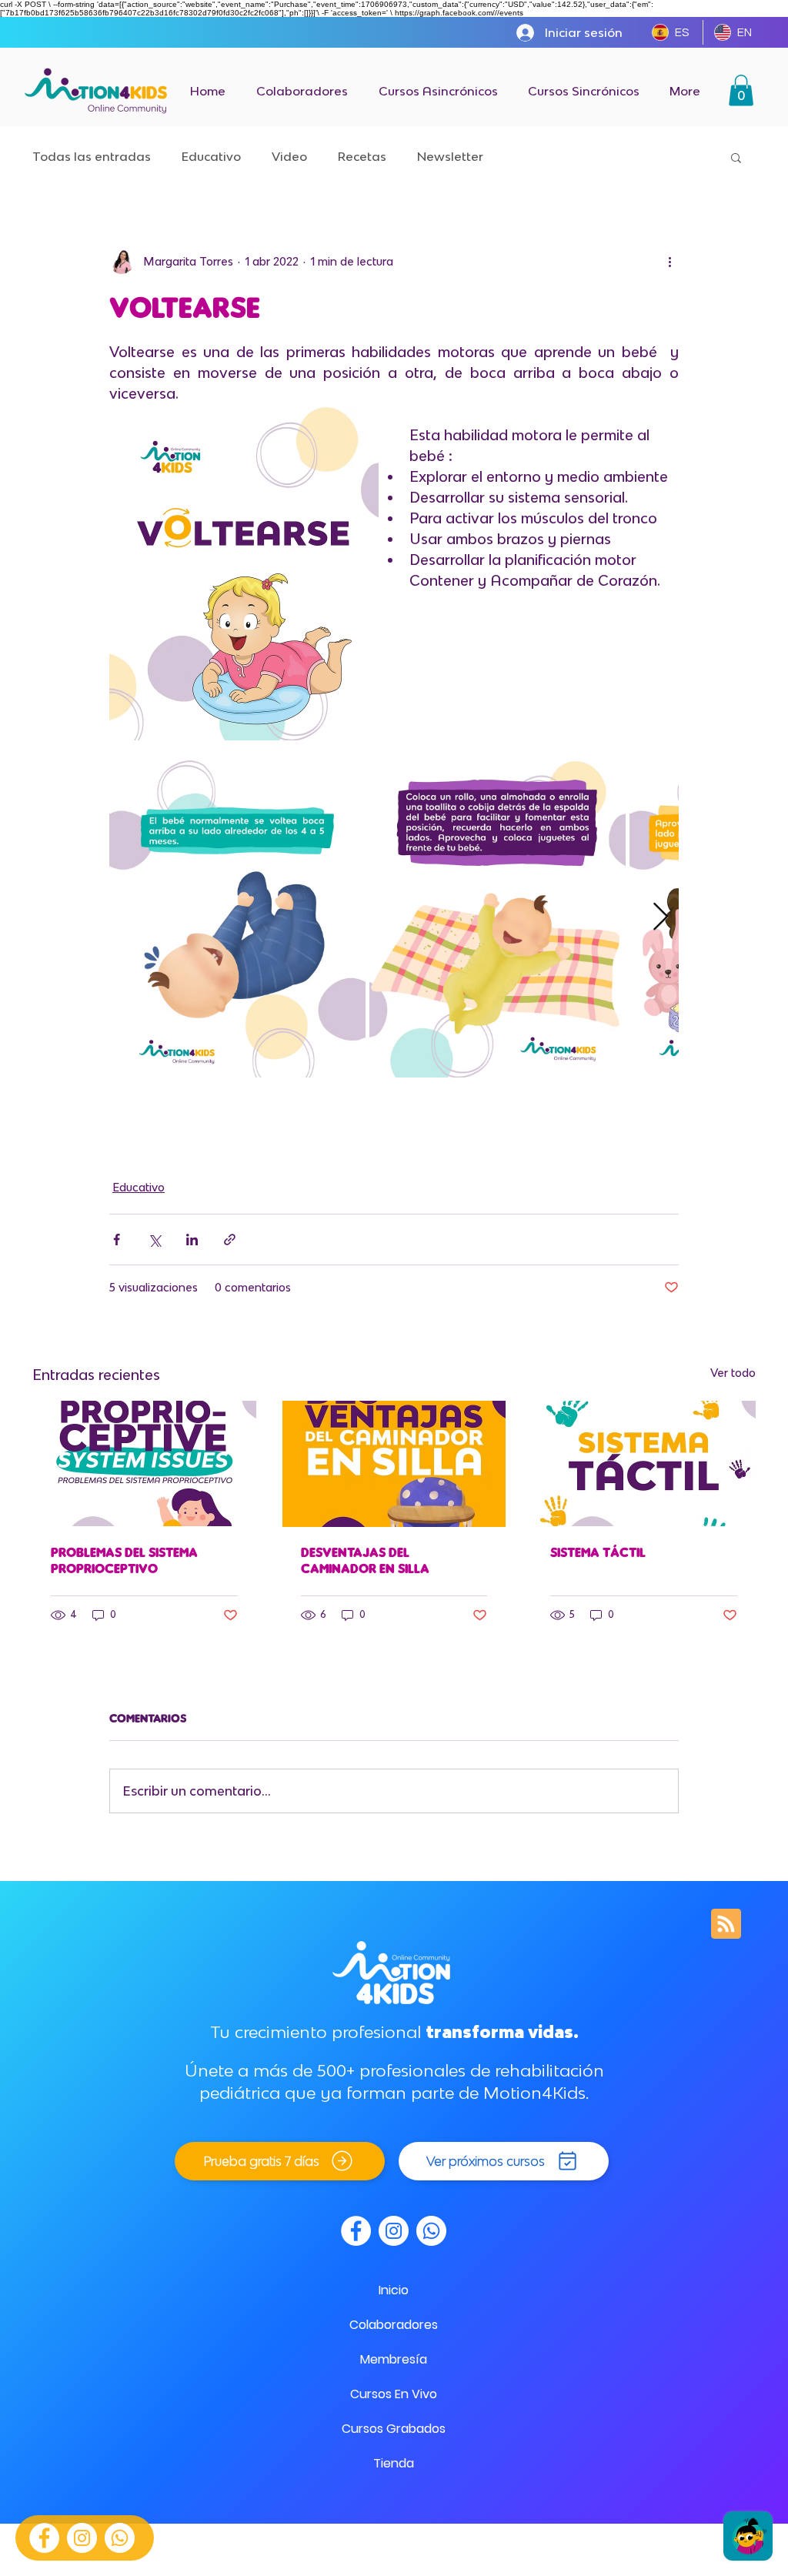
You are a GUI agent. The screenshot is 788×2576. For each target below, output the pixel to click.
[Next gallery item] (661, 917)
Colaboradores (394, 2325)
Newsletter (450, 156)
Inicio (394, 2290)
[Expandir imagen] (237, 917)
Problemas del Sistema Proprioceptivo (124, 1560)
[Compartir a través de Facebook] (117, 1240)
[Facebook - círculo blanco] (44, 2538)
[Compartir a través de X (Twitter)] (154, 1240)
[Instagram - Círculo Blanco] (82, 2538)
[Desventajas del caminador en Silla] (394, 1464)
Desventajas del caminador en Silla (365, 1560)
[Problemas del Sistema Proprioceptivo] (144, 1463)
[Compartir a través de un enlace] (230, 1240)
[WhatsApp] (120, 2538)
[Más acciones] (669, 262)
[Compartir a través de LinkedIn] (192, 1240)
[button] (741, 90)
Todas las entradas (92, 156)
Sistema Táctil (598, 1552)
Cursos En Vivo (394, 2394)
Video (289, 156)
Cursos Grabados (394, 2429)
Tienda (394, 2463)
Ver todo (733, 1373)
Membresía (394, 2359)
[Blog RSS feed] (726, 1924)
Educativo (211, 156)
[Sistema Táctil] (644, 1463)
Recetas (362, 156)
